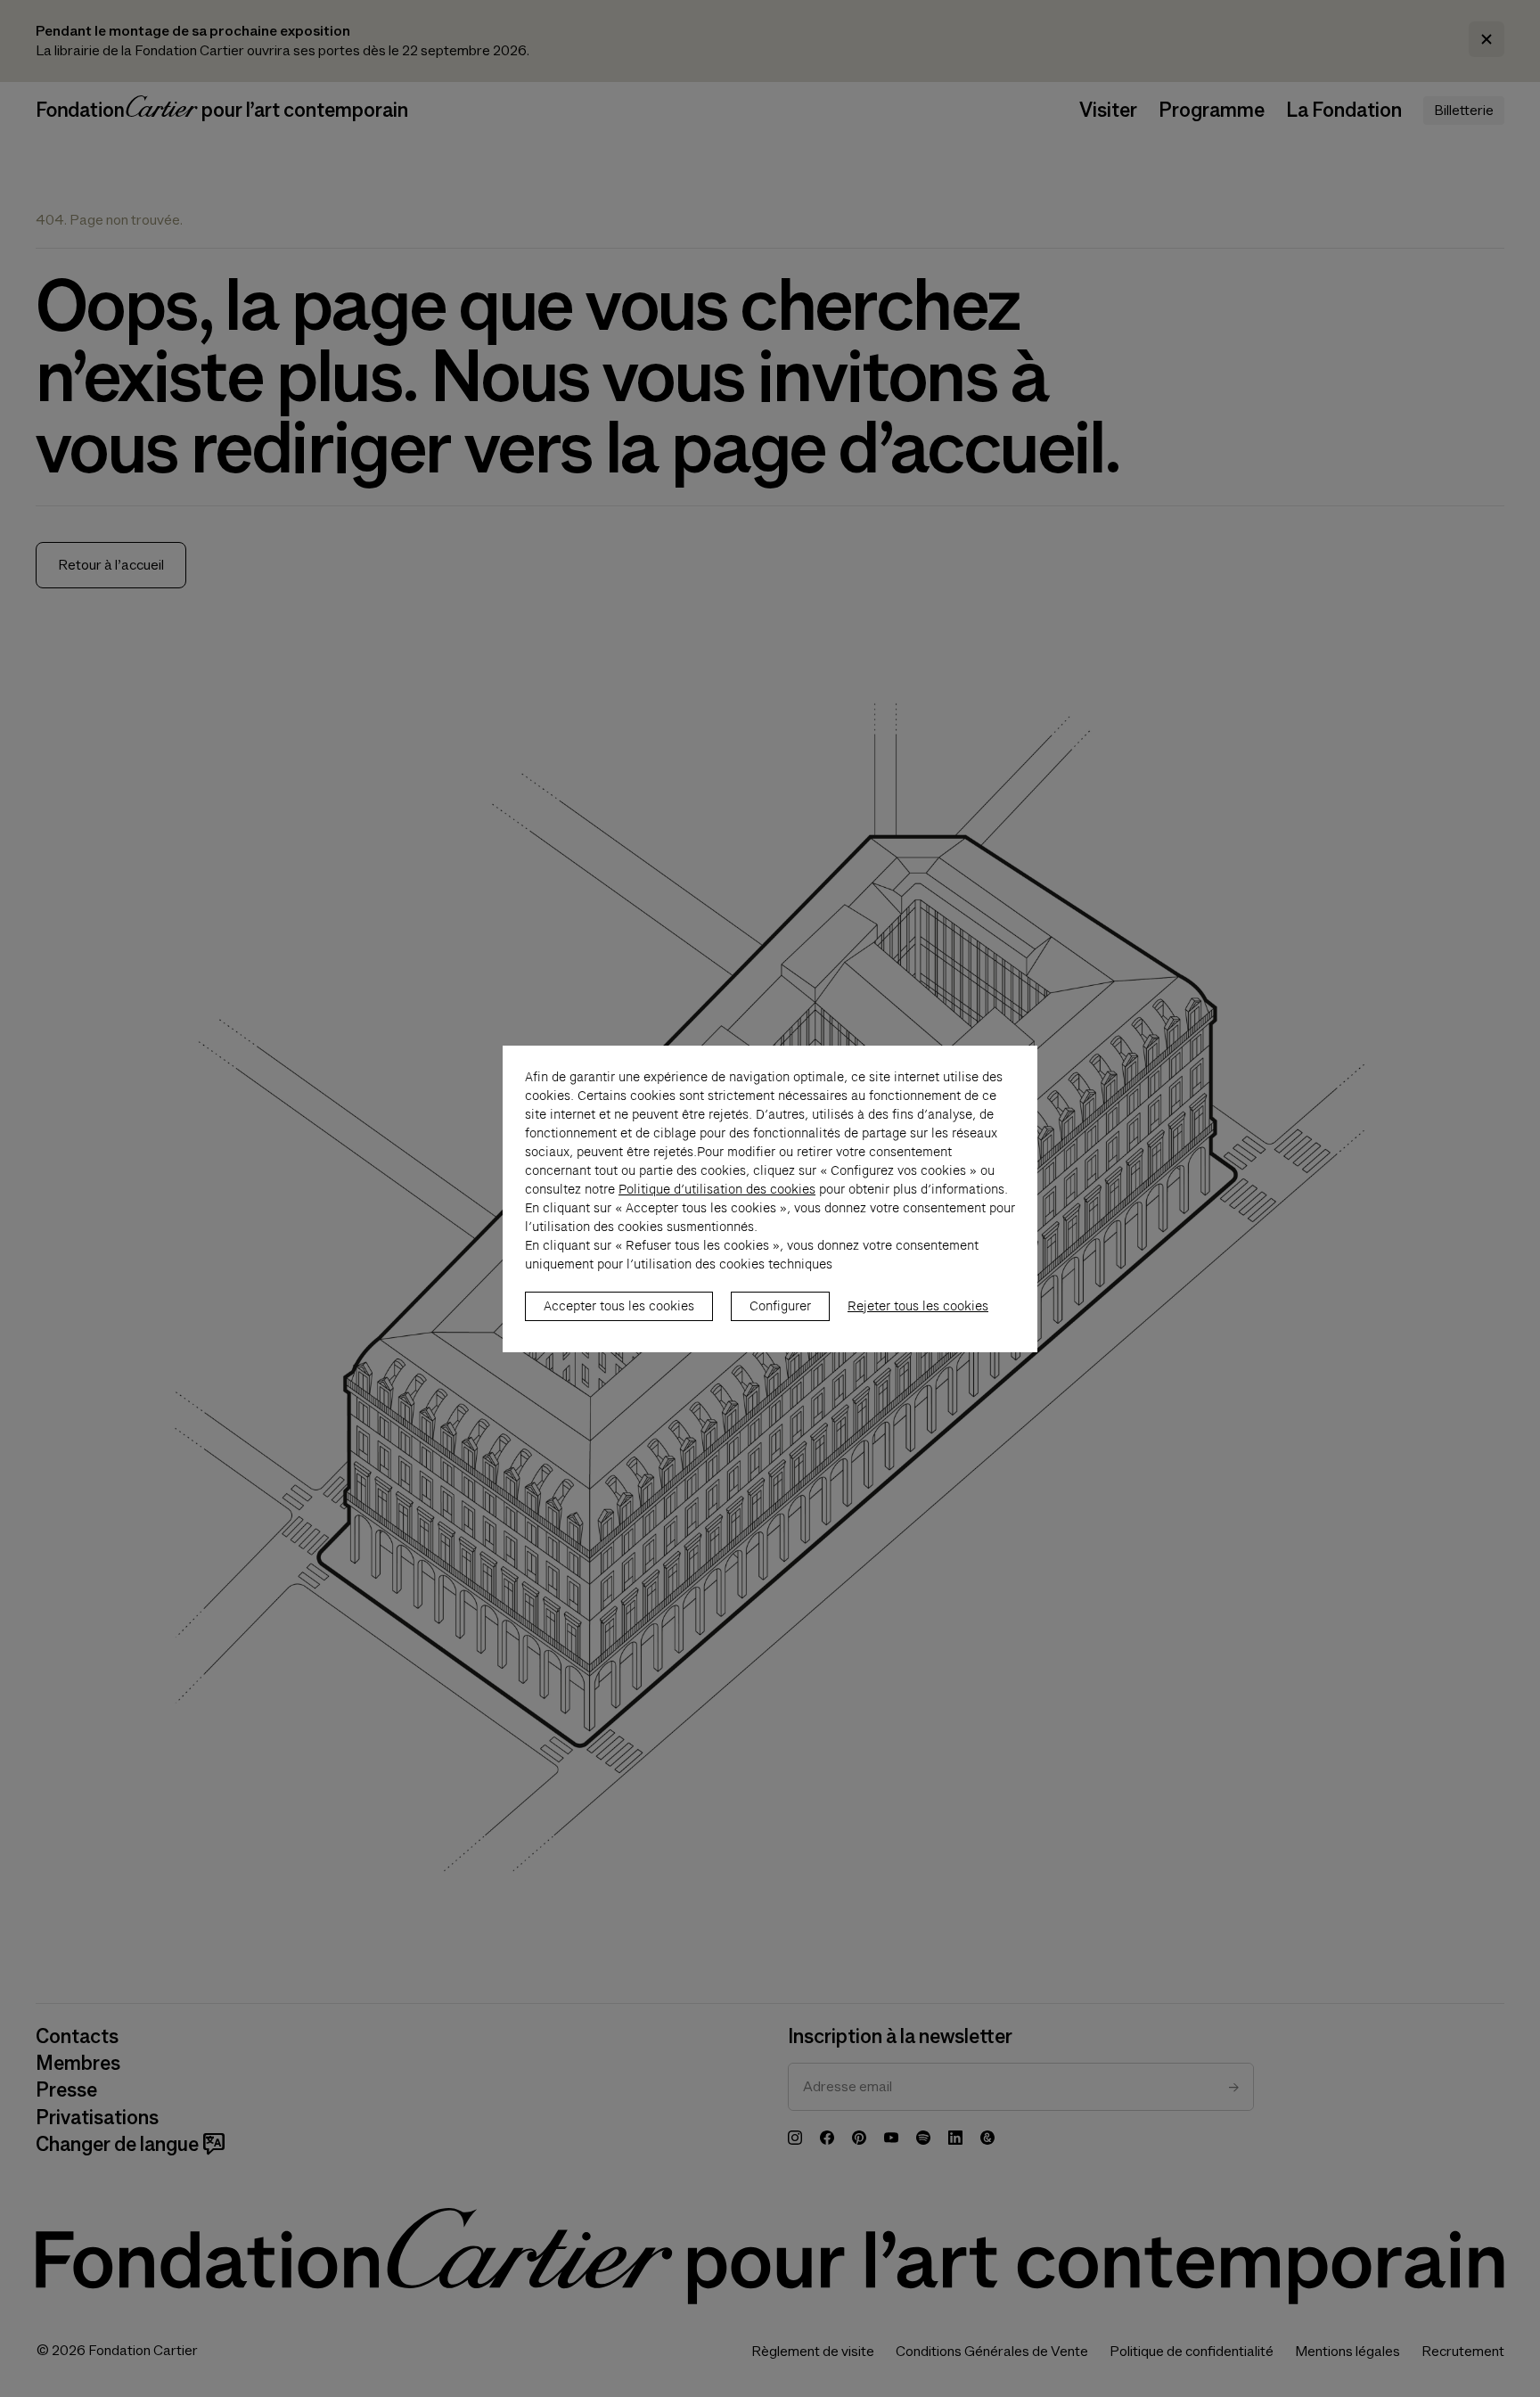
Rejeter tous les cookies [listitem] (918, 1306)
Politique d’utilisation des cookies (717, 1189)
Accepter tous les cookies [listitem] (619, 1306)
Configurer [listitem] (780, 1306)
